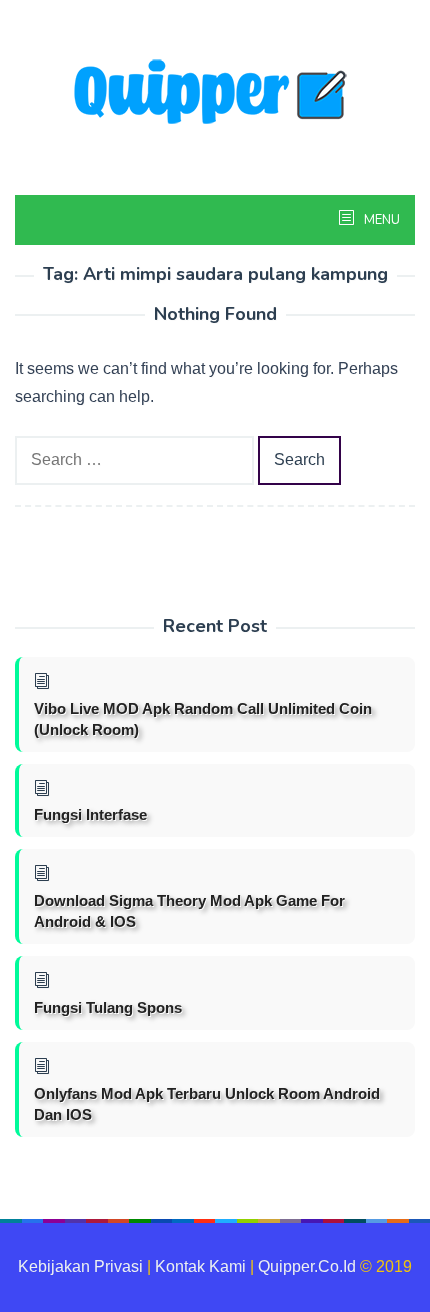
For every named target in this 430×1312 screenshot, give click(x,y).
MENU (380, 220)
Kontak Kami (200, 1266)
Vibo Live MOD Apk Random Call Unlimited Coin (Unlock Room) (203, 719)
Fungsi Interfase (90, 814)
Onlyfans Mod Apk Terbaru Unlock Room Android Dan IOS (207, 1104)
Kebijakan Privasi (80, 1266)
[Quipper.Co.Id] (215, 93)
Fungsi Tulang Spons (108, 1007)
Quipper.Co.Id (307, 1266)
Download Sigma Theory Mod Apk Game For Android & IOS (189, 911)
